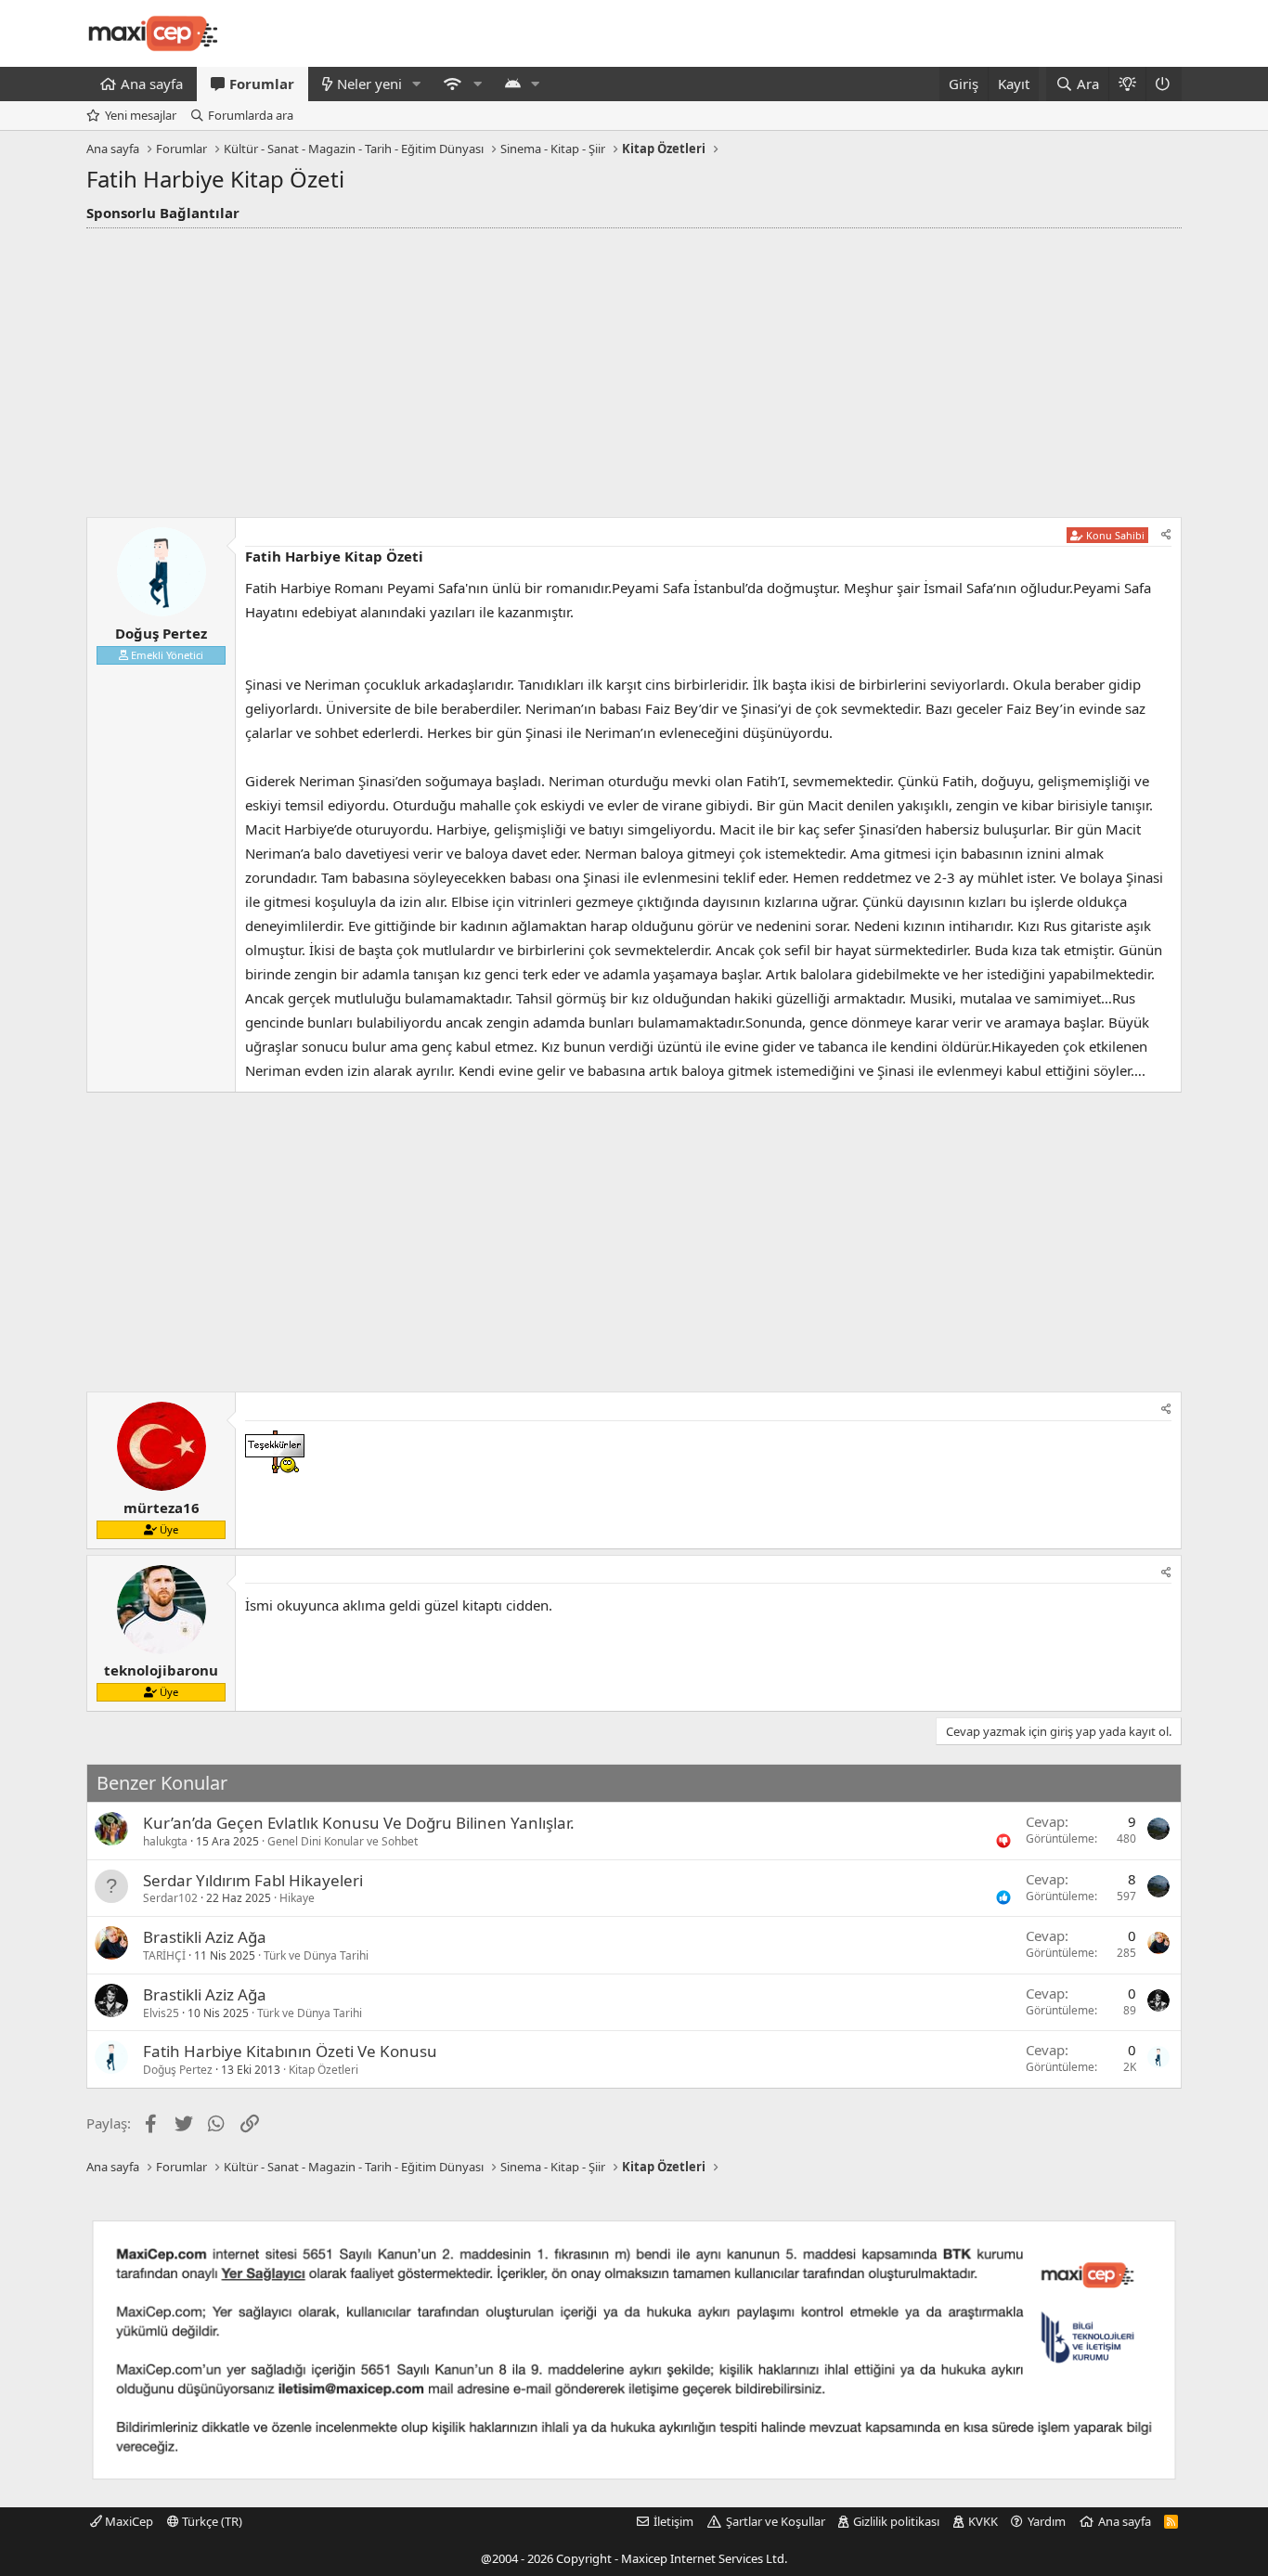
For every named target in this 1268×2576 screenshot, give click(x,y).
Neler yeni (369, 84)
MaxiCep (128, 2521)
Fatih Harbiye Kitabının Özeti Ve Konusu (290, 2051)
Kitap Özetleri (323, 2070)
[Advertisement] (634, 368)
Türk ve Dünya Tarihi (316, 1955)
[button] (417, 84)
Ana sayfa (152, 84)
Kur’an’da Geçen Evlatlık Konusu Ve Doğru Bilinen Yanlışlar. (359, 1823)
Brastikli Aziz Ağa (205, 1937)
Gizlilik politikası (896, 2521)
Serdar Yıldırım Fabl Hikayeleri (253, 1880)
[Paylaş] (1166, 535)
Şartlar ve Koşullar (776, 2521)
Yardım (1047, 2521)
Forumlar (262, 84)
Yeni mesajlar (141, 115)
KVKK (983, 2521)
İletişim (673, 2521)
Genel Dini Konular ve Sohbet (343, 1841)
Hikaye (297, 1898)
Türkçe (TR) (211, 2521)
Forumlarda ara (251, 115)
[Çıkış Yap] (1164, 84)
